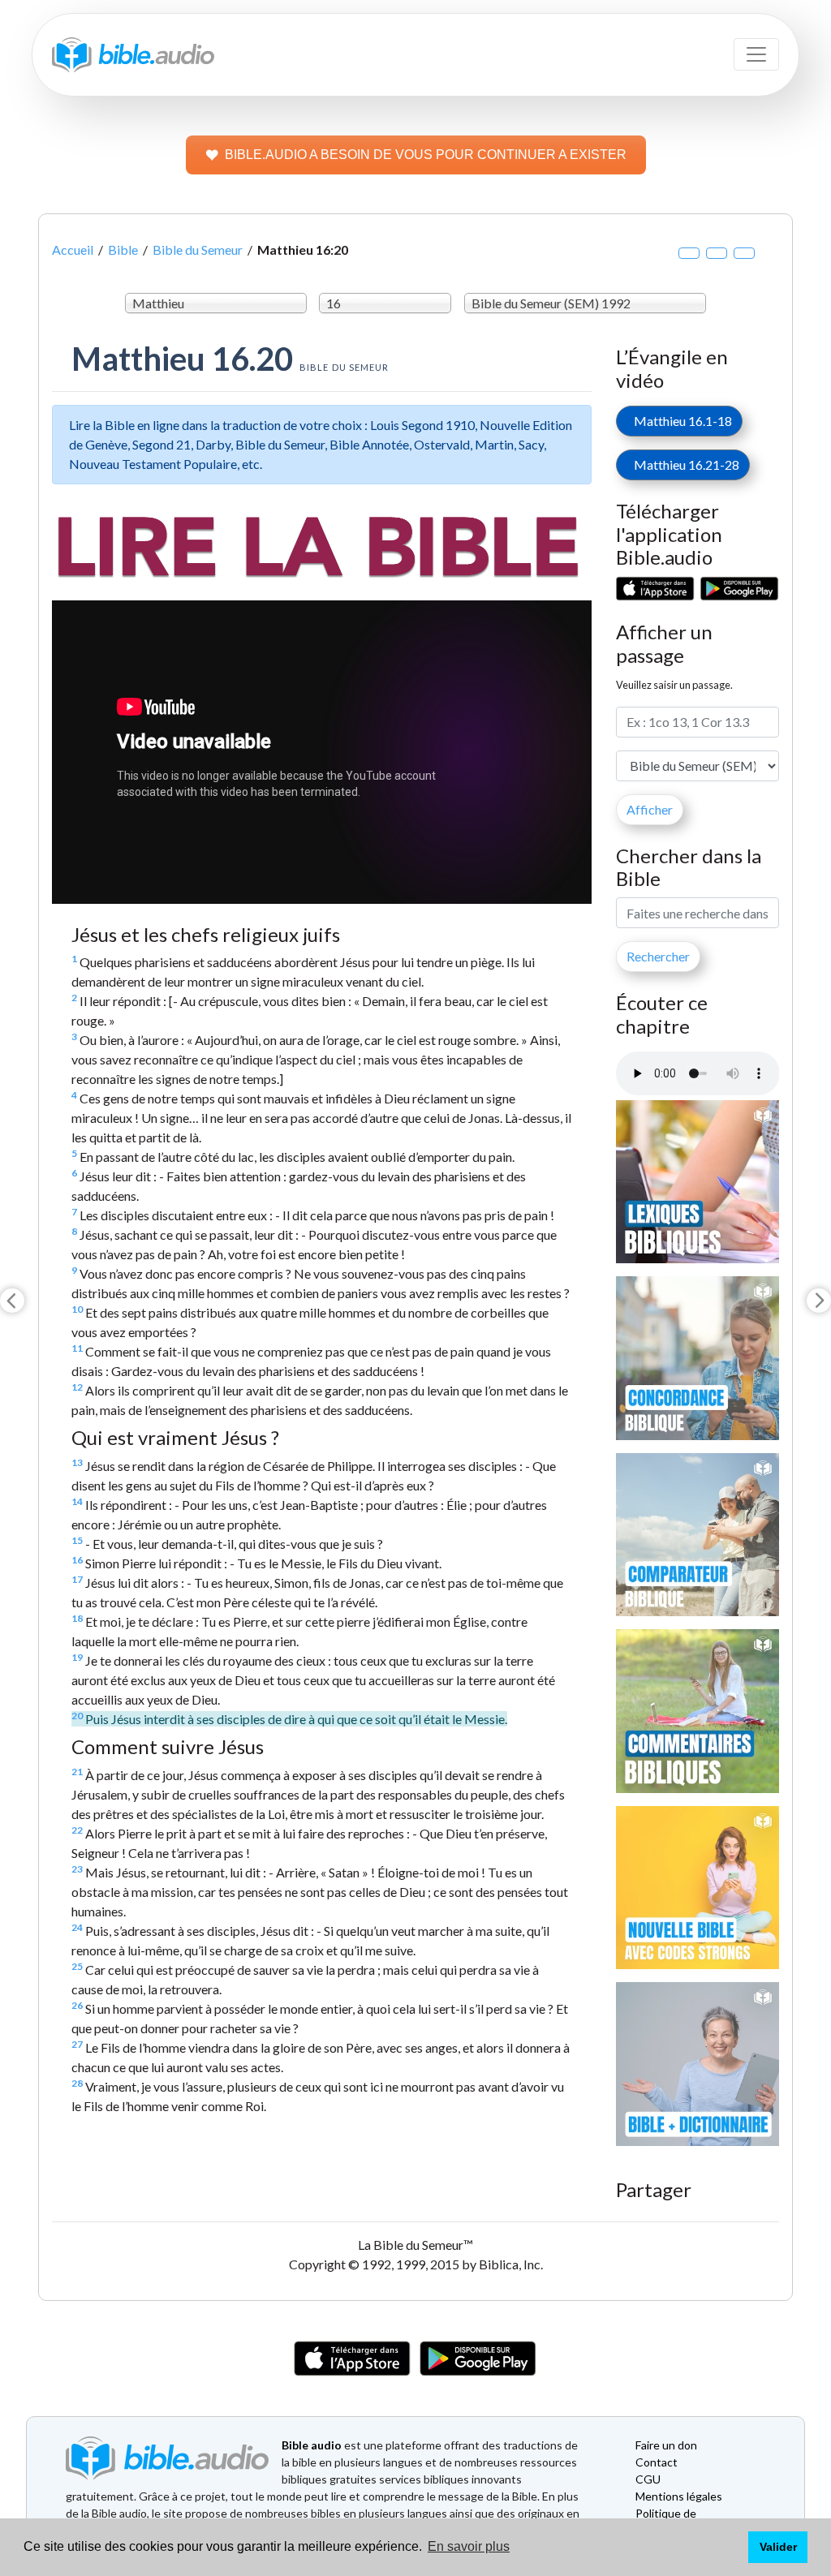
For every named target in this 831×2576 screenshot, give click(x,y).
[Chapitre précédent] (12, 1301)
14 (77, 1501)
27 (77, 2044)
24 (77, 1927)
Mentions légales (679, 2496)
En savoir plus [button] (469, 2546)
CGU (648, 2479)
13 (77, 1462)
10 (77, 1309)
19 (77, 1657)
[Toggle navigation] (756, 54)
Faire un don (666, 2445)
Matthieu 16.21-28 (683, 464)
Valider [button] (778, 2547)
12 (77, 1387)
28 (77, 2083)
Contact (657, 2462)
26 (77, 2005)
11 (77, 1348)
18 (77, 1618)
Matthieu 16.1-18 (679, 421)
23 (77, 1869)
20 (77, 1716)
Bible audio (312, 2445)
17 (77, 1579)
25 (77, 1966)
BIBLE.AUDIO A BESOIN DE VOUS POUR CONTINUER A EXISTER (426, 155)
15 (77, 1540)
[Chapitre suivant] (819, 1301)
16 (77, 1560)
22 (77, 1830)
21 (77, 1772)
